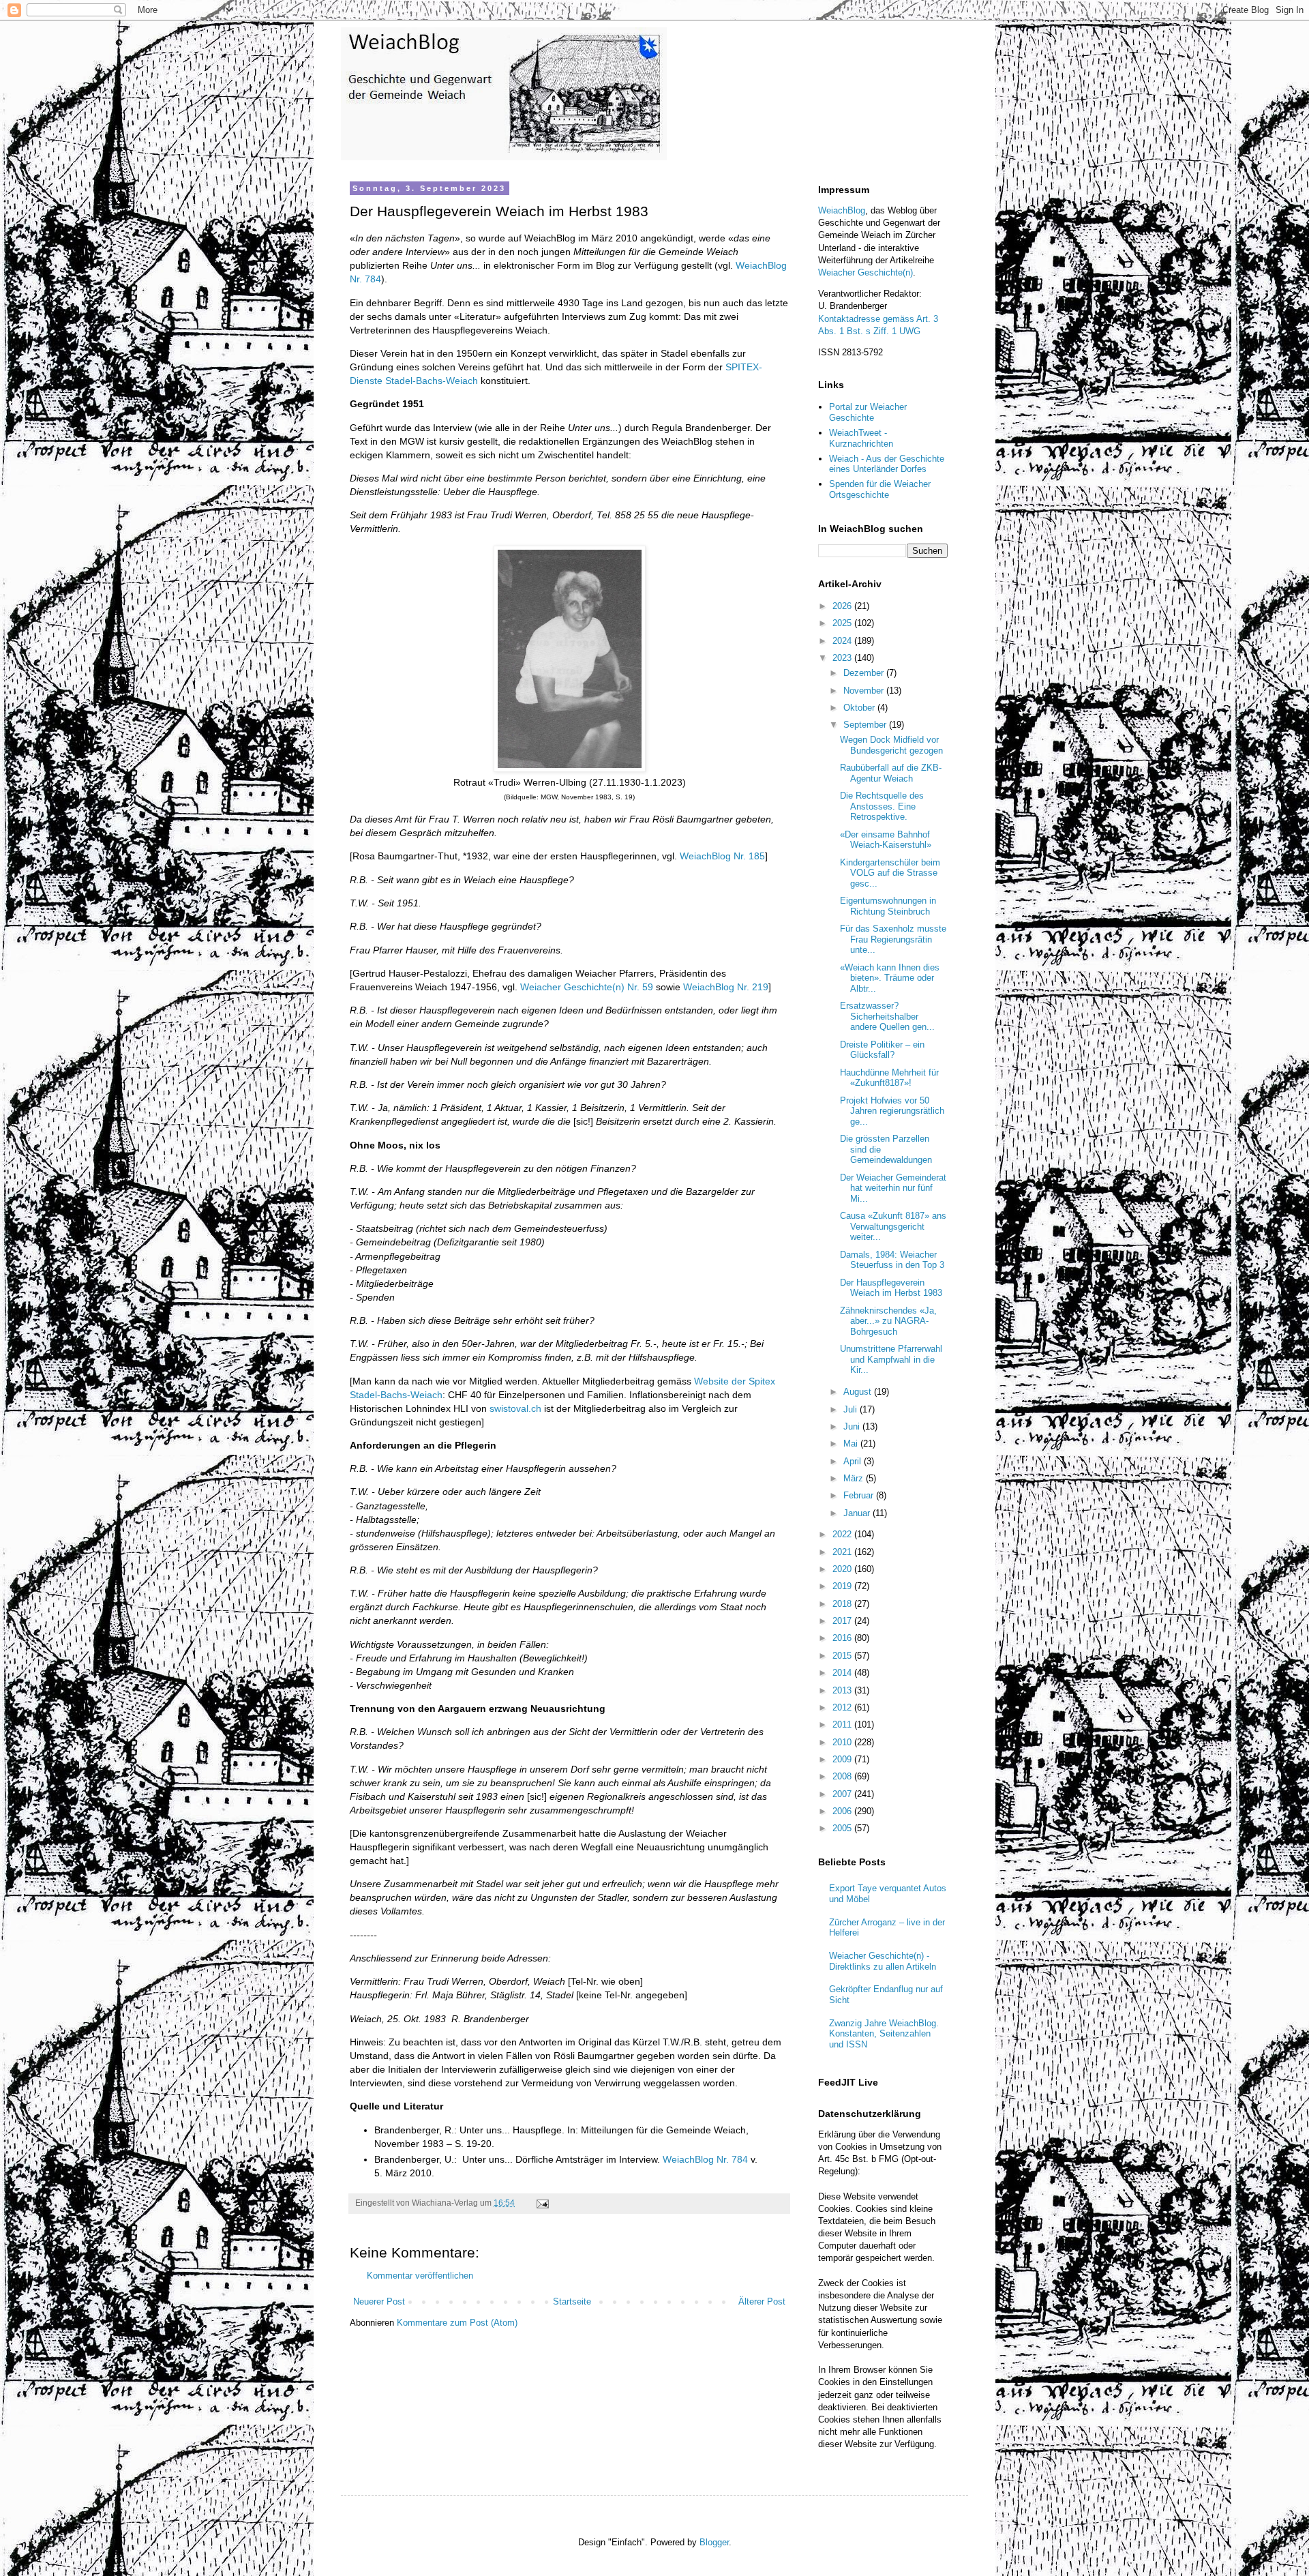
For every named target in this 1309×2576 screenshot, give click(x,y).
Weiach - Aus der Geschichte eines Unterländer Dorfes (887, 464)
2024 (843, 641)
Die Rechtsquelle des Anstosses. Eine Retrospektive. (882, 806)
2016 (843, 1638)
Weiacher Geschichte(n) (866, 272)
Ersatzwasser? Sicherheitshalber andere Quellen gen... (887, 1016)
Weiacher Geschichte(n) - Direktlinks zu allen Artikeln (883, 1961)
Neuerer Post (379, 2301)
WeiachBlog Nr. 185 (722, 856)
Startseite (572, 2301)
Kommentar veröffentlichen (420, 2276)
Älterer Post (762, 2301)
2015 (843, 1656)
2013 (843, 1690)
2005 (843, 1828)
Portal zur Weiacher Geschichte (868, 412)
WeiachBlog (842, 210)
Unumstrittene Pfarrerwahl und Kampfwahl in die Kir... (891, 1359)
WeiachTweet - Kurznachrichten (861, 438)
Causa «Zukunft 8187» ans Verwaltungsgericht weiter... (893, 1226)
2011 (843, 1724)
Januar (858, 1513)
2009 (843, 1759)
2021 (843, 1552)
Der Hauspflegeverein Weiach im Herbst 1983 (891, 1288)
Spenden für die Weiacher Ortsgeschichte (880, 489)
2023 (843, 658)
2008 (843, 1776)
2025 (843, 623)
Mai (852, 1444)
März (855, 1478)
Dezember (865, 673)
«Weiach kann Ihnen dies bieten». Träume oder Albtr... (890, 978)
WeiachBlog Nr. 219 (726, 987)
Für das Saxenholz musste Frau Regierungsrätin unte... (893, 939)
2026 (843, 606)
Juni (853, 1426)
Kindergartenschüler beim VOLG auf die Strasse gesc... (890, 873)
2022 (843, 1534)
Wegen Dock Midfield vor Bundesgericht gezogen (891, 745)
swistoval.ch (515, 1408)
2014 (843, 1673)
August (859, 1392)
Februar (860, 1495)
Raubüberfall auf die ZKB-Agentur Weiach (891, 773)
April (854, 1461)
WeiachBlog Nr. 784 (705, 2159)
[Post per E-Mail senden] (542, 2203)
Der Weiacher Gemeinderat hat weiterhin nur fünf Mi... (893, 1188)
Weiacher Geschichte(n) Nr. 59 (587, 987)
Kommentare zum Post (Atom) (457, 2323)
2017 (843, 1621)
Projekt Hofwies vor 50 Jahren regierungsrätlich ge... (892, 1111)
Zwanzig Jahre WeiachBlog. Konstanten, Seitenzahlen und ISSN (884, 2034)
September (866, 725)
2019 (843, 1586)
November (865, 691)
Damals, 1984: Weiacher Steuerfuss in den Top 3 (892, 1260)
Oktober (860, 708)
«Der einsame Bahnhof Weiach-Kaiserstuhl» (886, 840)
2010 (843, 1742)
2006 (843, 1811)
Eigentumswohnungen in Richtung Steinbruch (888, 906)
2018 (843, 1604)
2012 (843, 1707)
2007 (843, 1794)
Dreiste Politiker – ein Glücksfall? (882, 1050)
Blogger (714, 2542)
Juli (852, 1409)
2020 (843, 1569)
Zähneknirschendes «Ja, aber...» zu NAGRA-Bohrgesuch (888, 1321)
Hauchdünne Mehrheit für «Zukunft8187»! (889, 1078)
